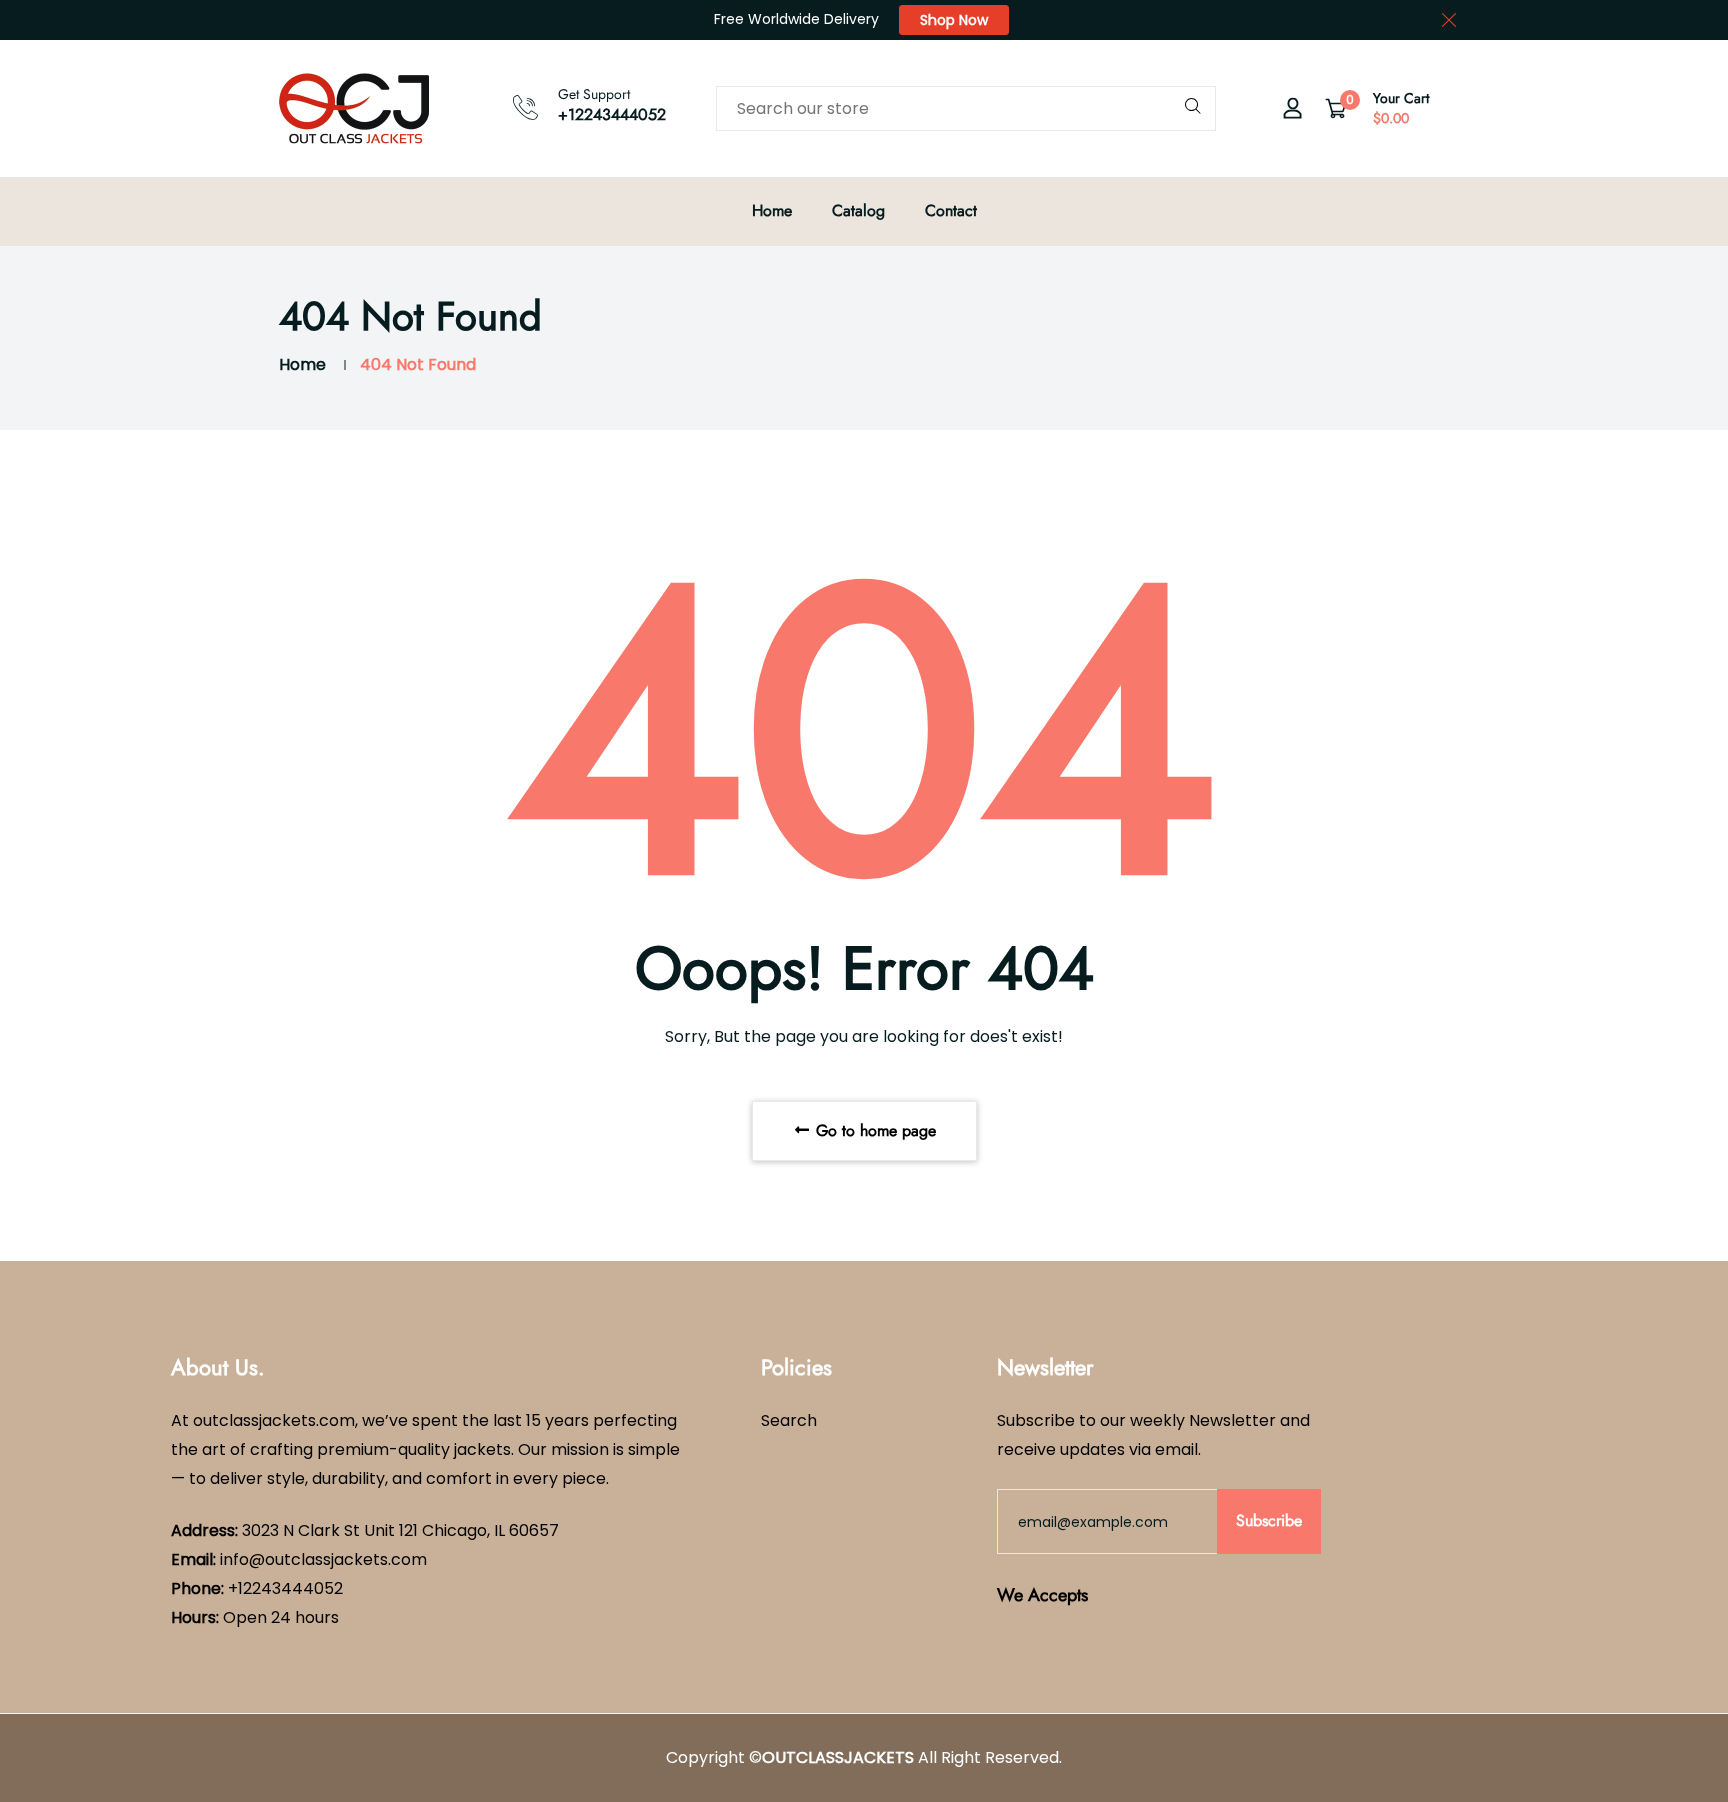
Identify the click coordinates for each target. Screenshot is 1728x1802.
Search (789, 1420)
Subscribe (1269, 1520)
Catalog (858, 210)
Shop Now (954, 20)
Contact (951, 210)
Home (772, 210)
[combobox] (966, 108)
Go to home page (873, 1130)
